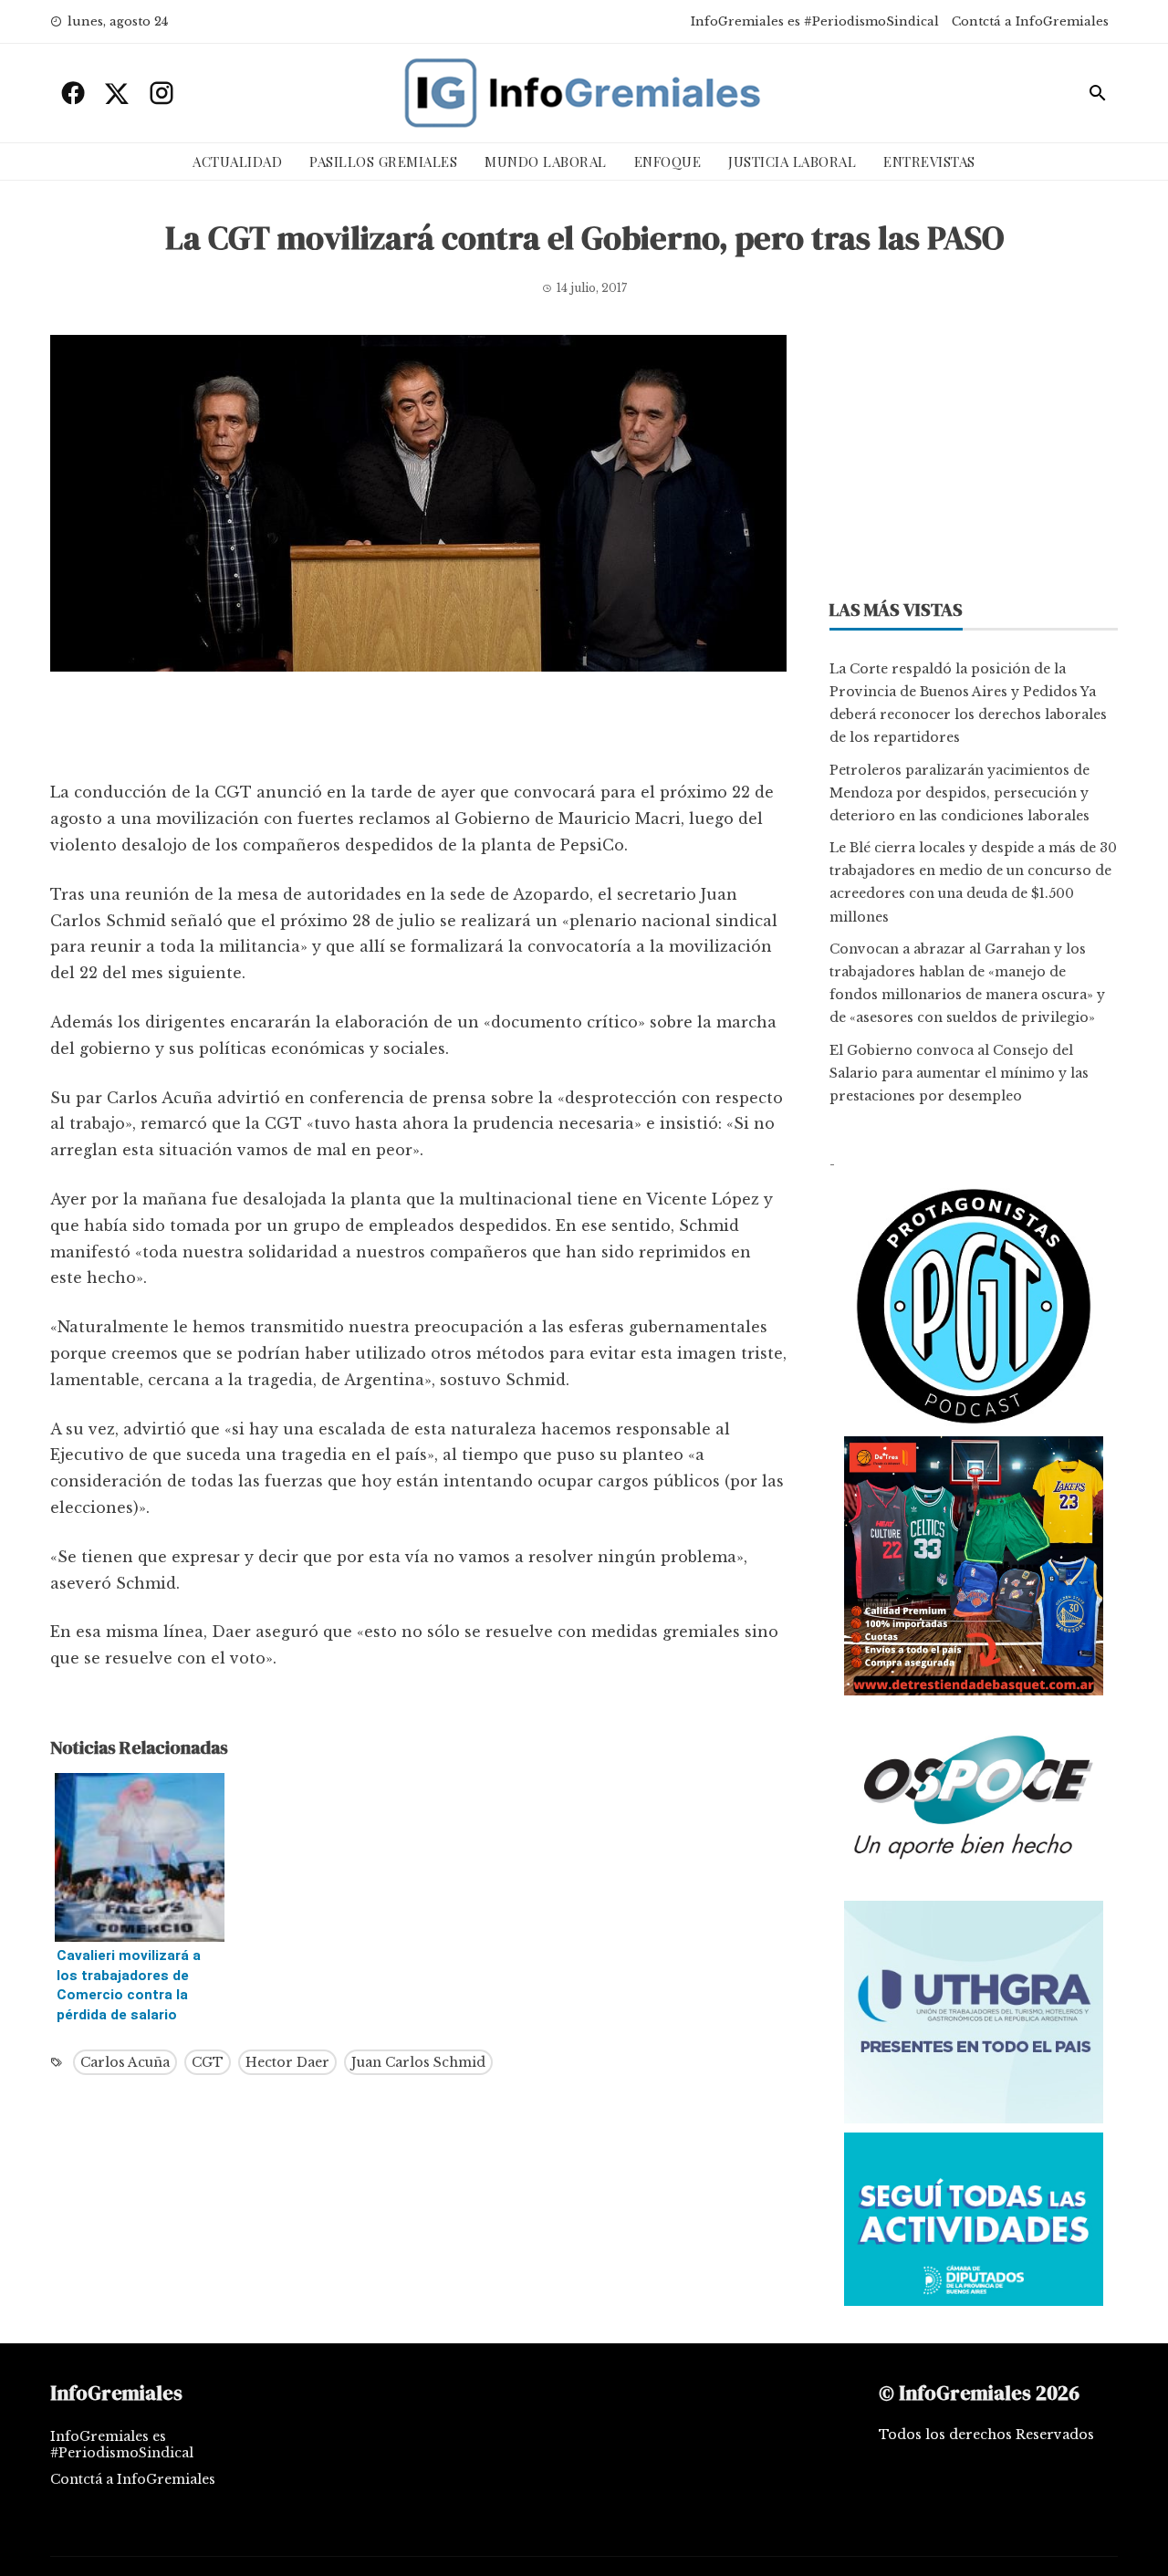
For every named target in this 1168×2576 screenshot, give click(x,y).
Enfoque (668, 162)
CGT (208, 2062)
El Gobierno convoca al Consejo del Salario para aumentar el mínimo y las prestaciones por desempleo (959, 1073)
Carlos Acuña (125, 2062)
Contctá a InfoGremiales (1030, 21)
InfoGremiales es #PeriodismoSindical (815, 21)
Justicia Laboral (792, 162)
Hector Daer (287, 2062)
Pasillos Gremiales (383, 162)
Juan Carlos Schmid (418, 2062)
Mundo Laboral (546, 162)
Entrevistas (929, 162)
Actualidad (237, 162)
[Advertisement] (418, 731)
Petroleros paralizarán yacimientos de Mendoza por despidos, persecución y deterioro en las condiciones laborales (959, 793)
